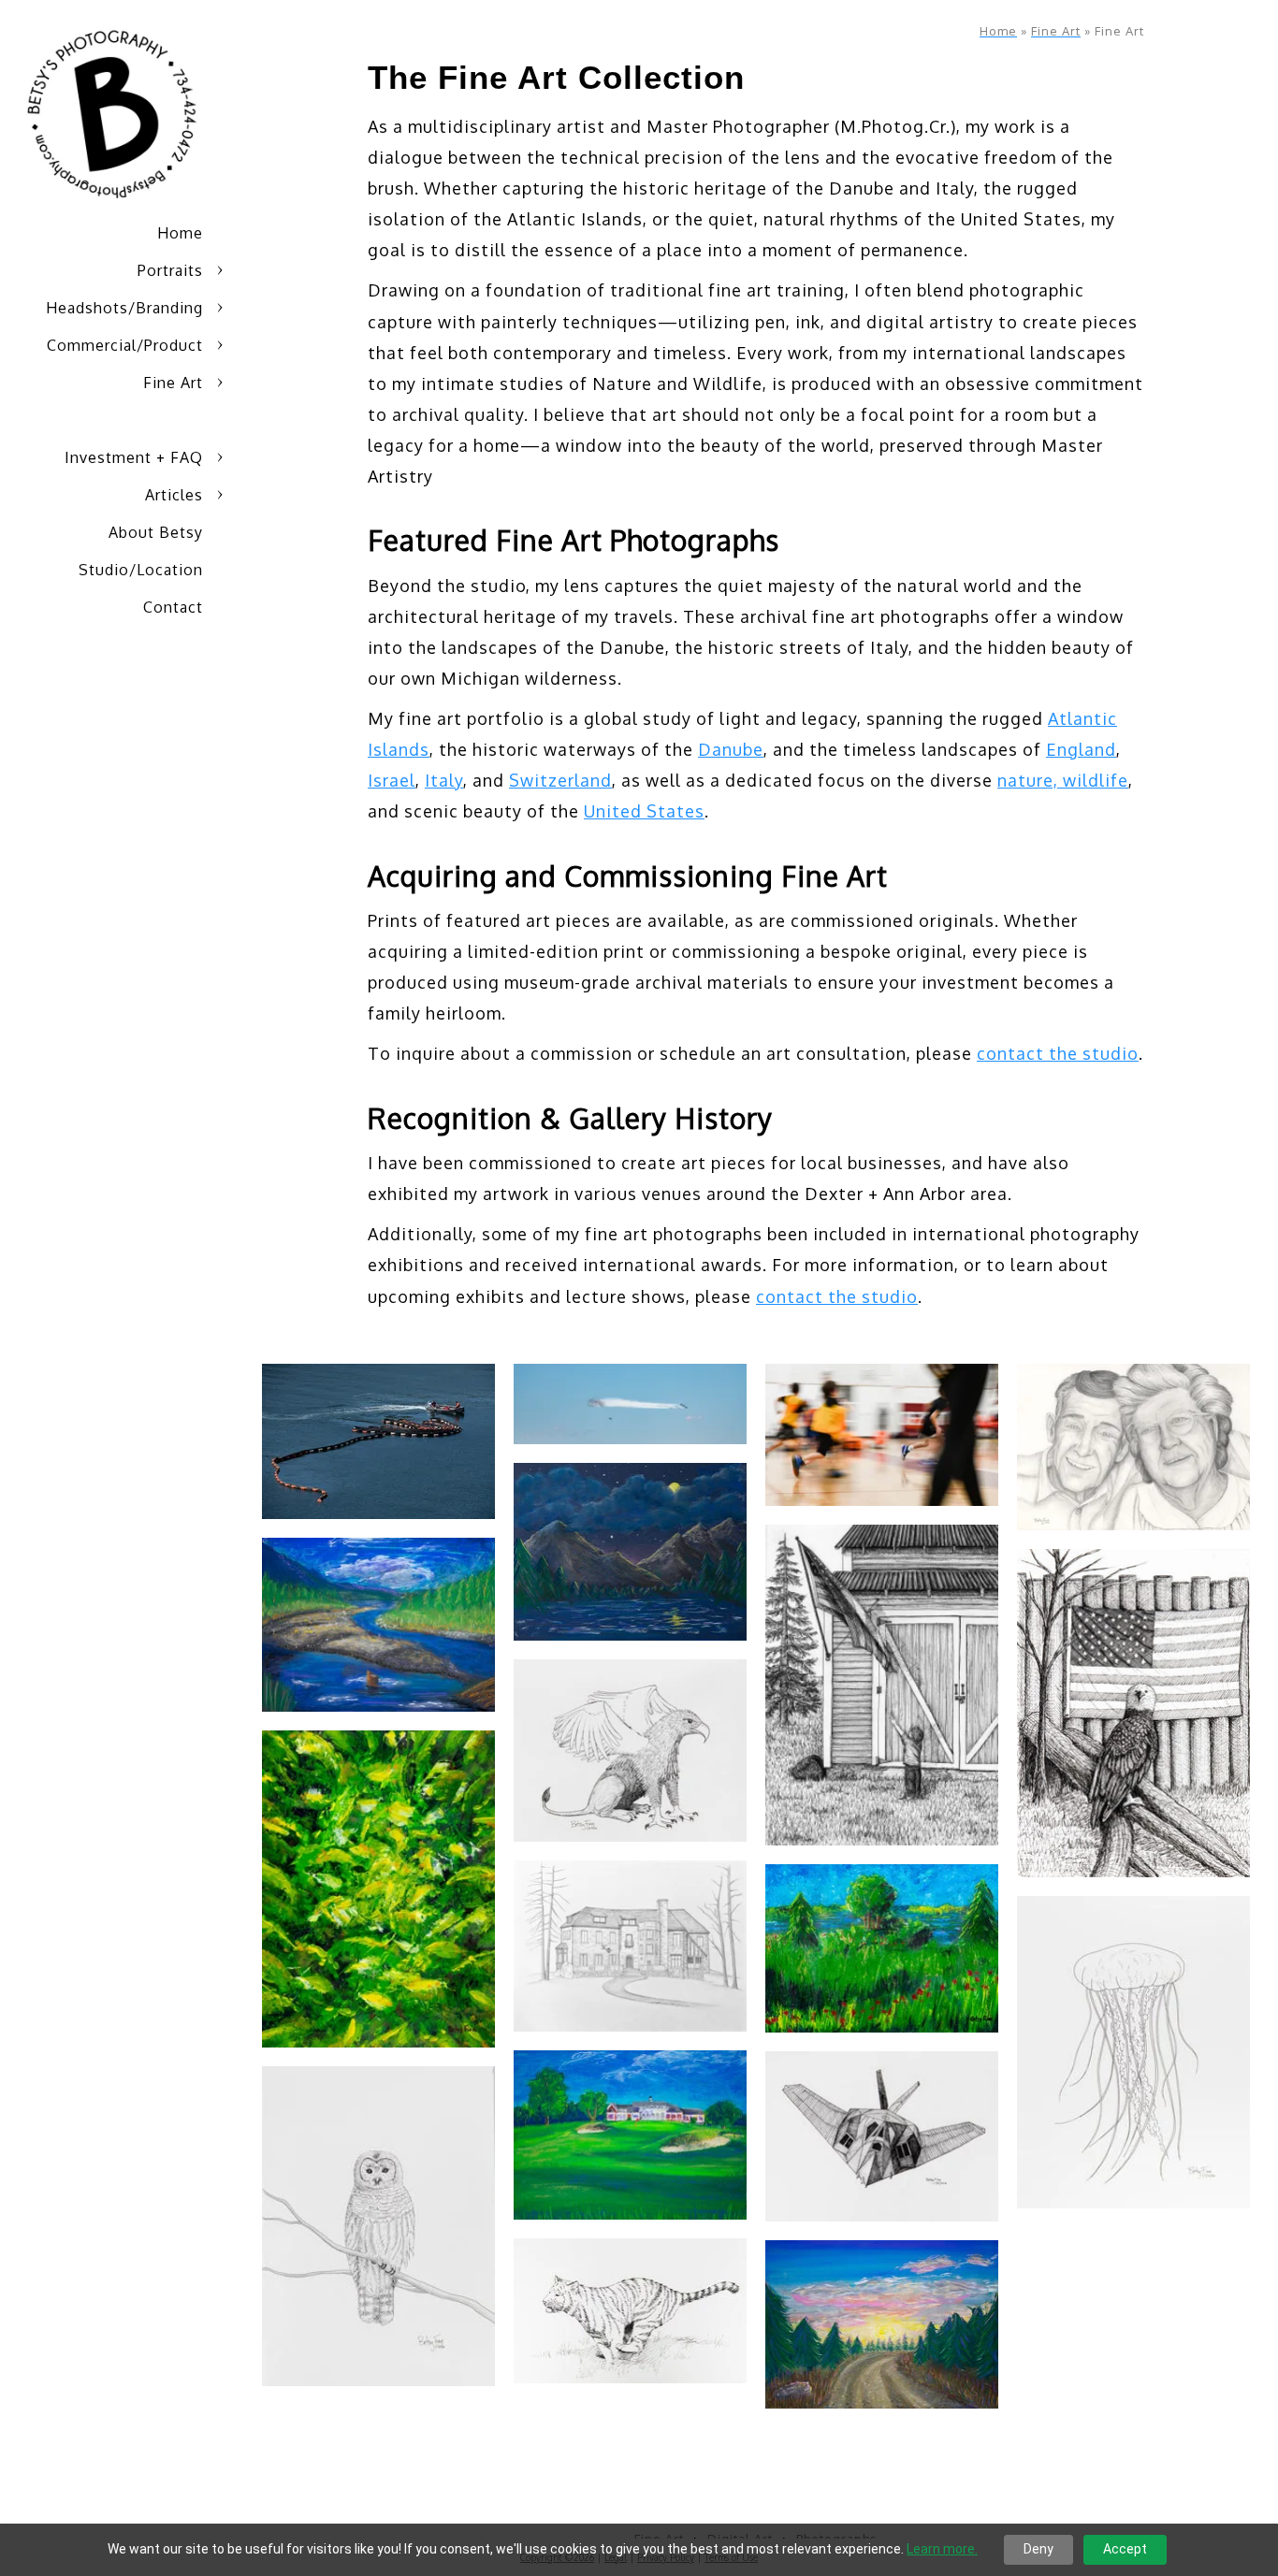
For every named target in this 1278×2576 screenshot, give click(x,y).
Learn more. (942, 2549)
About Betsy (156, 532)
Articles (174, 495)
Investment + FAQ (134, 457)
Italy (444, 780)
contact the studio (1058, 1053)
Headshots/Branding (124, 308)
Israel (392, 780)
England (1081, 749)
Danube (731, 749)
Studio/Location (141, 570)
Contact (173, 607)
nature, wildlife (1063, 780)
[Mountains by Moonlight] (630, 1552)
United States (644, 811)
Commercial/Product (125, 345)
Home (180, 233)
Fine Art (173, 383)
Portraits (170, 270)
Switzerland (560, 780)
